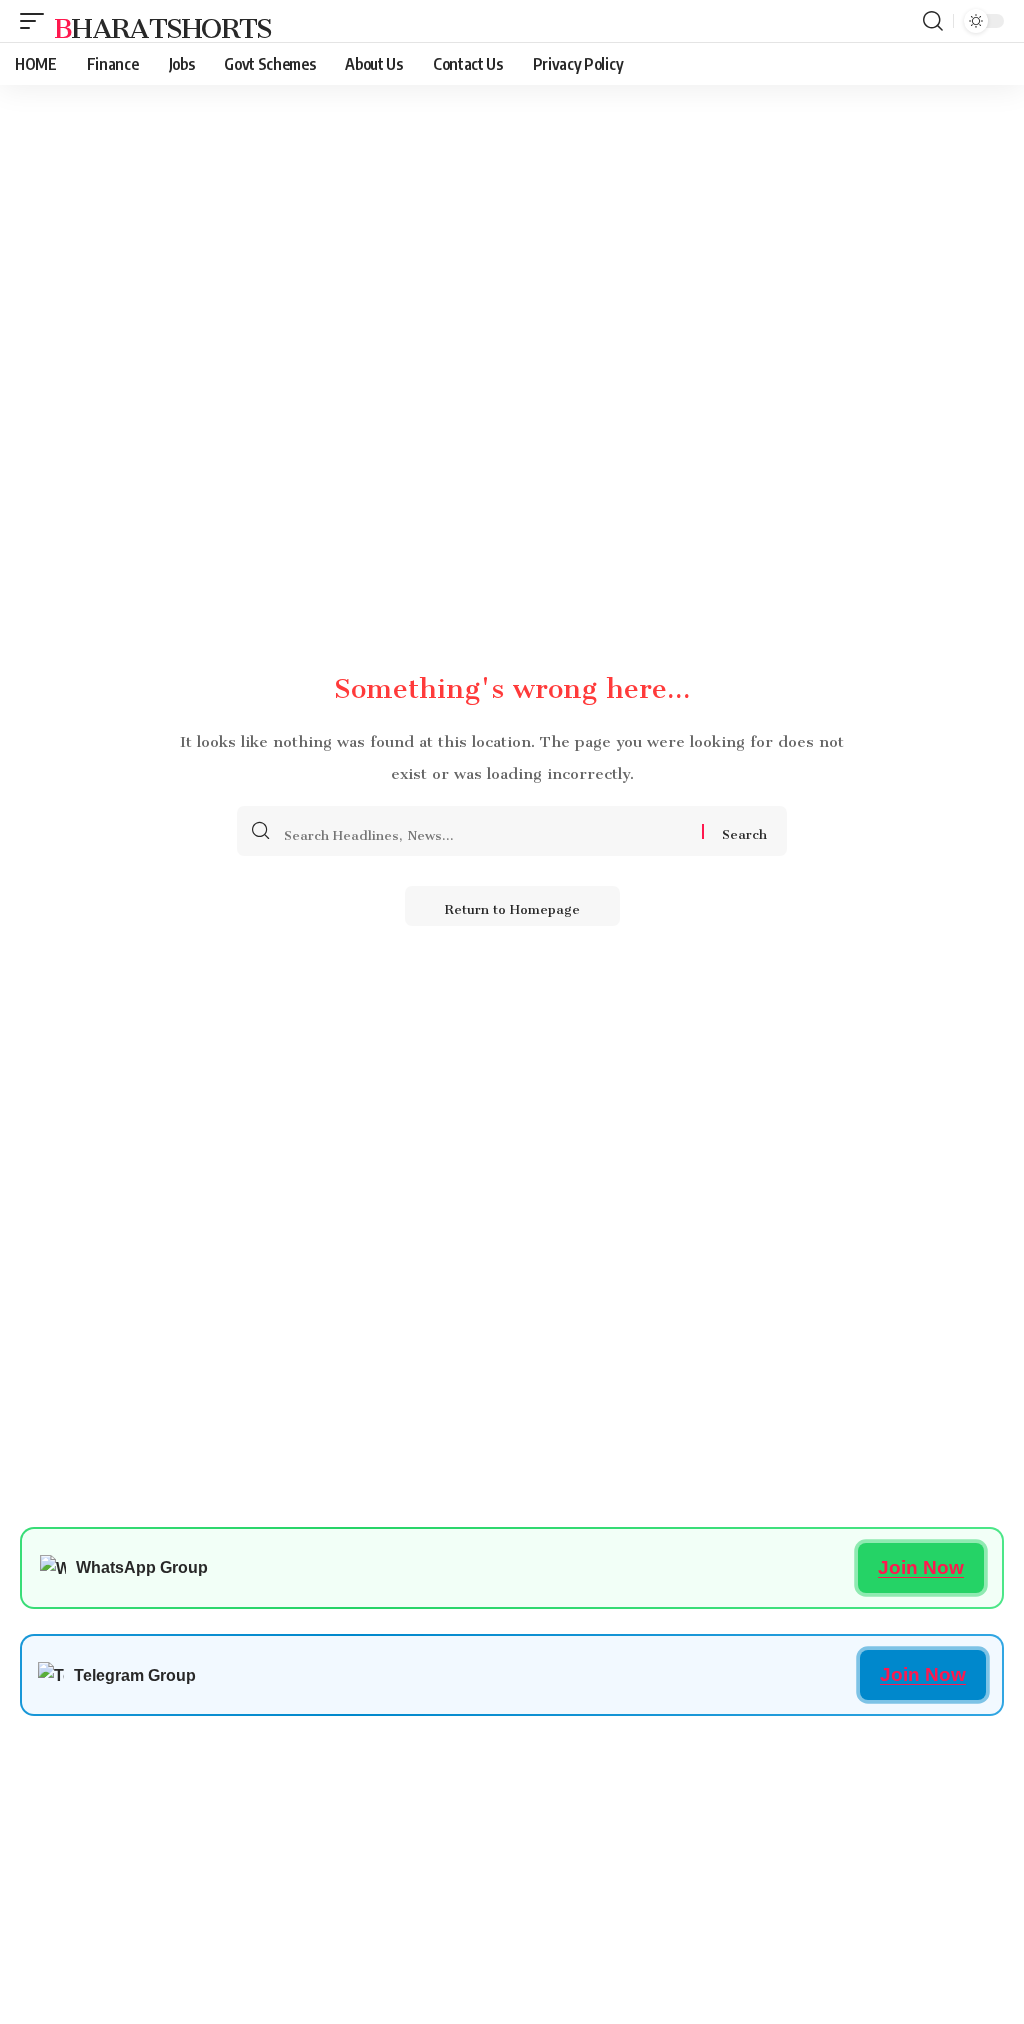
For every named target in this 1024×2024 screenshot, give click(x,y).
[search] (933, 21)
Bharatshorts (163, 21)
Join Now (921, 1567)
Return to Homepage (512, 905)
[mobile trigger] (37, 21)
